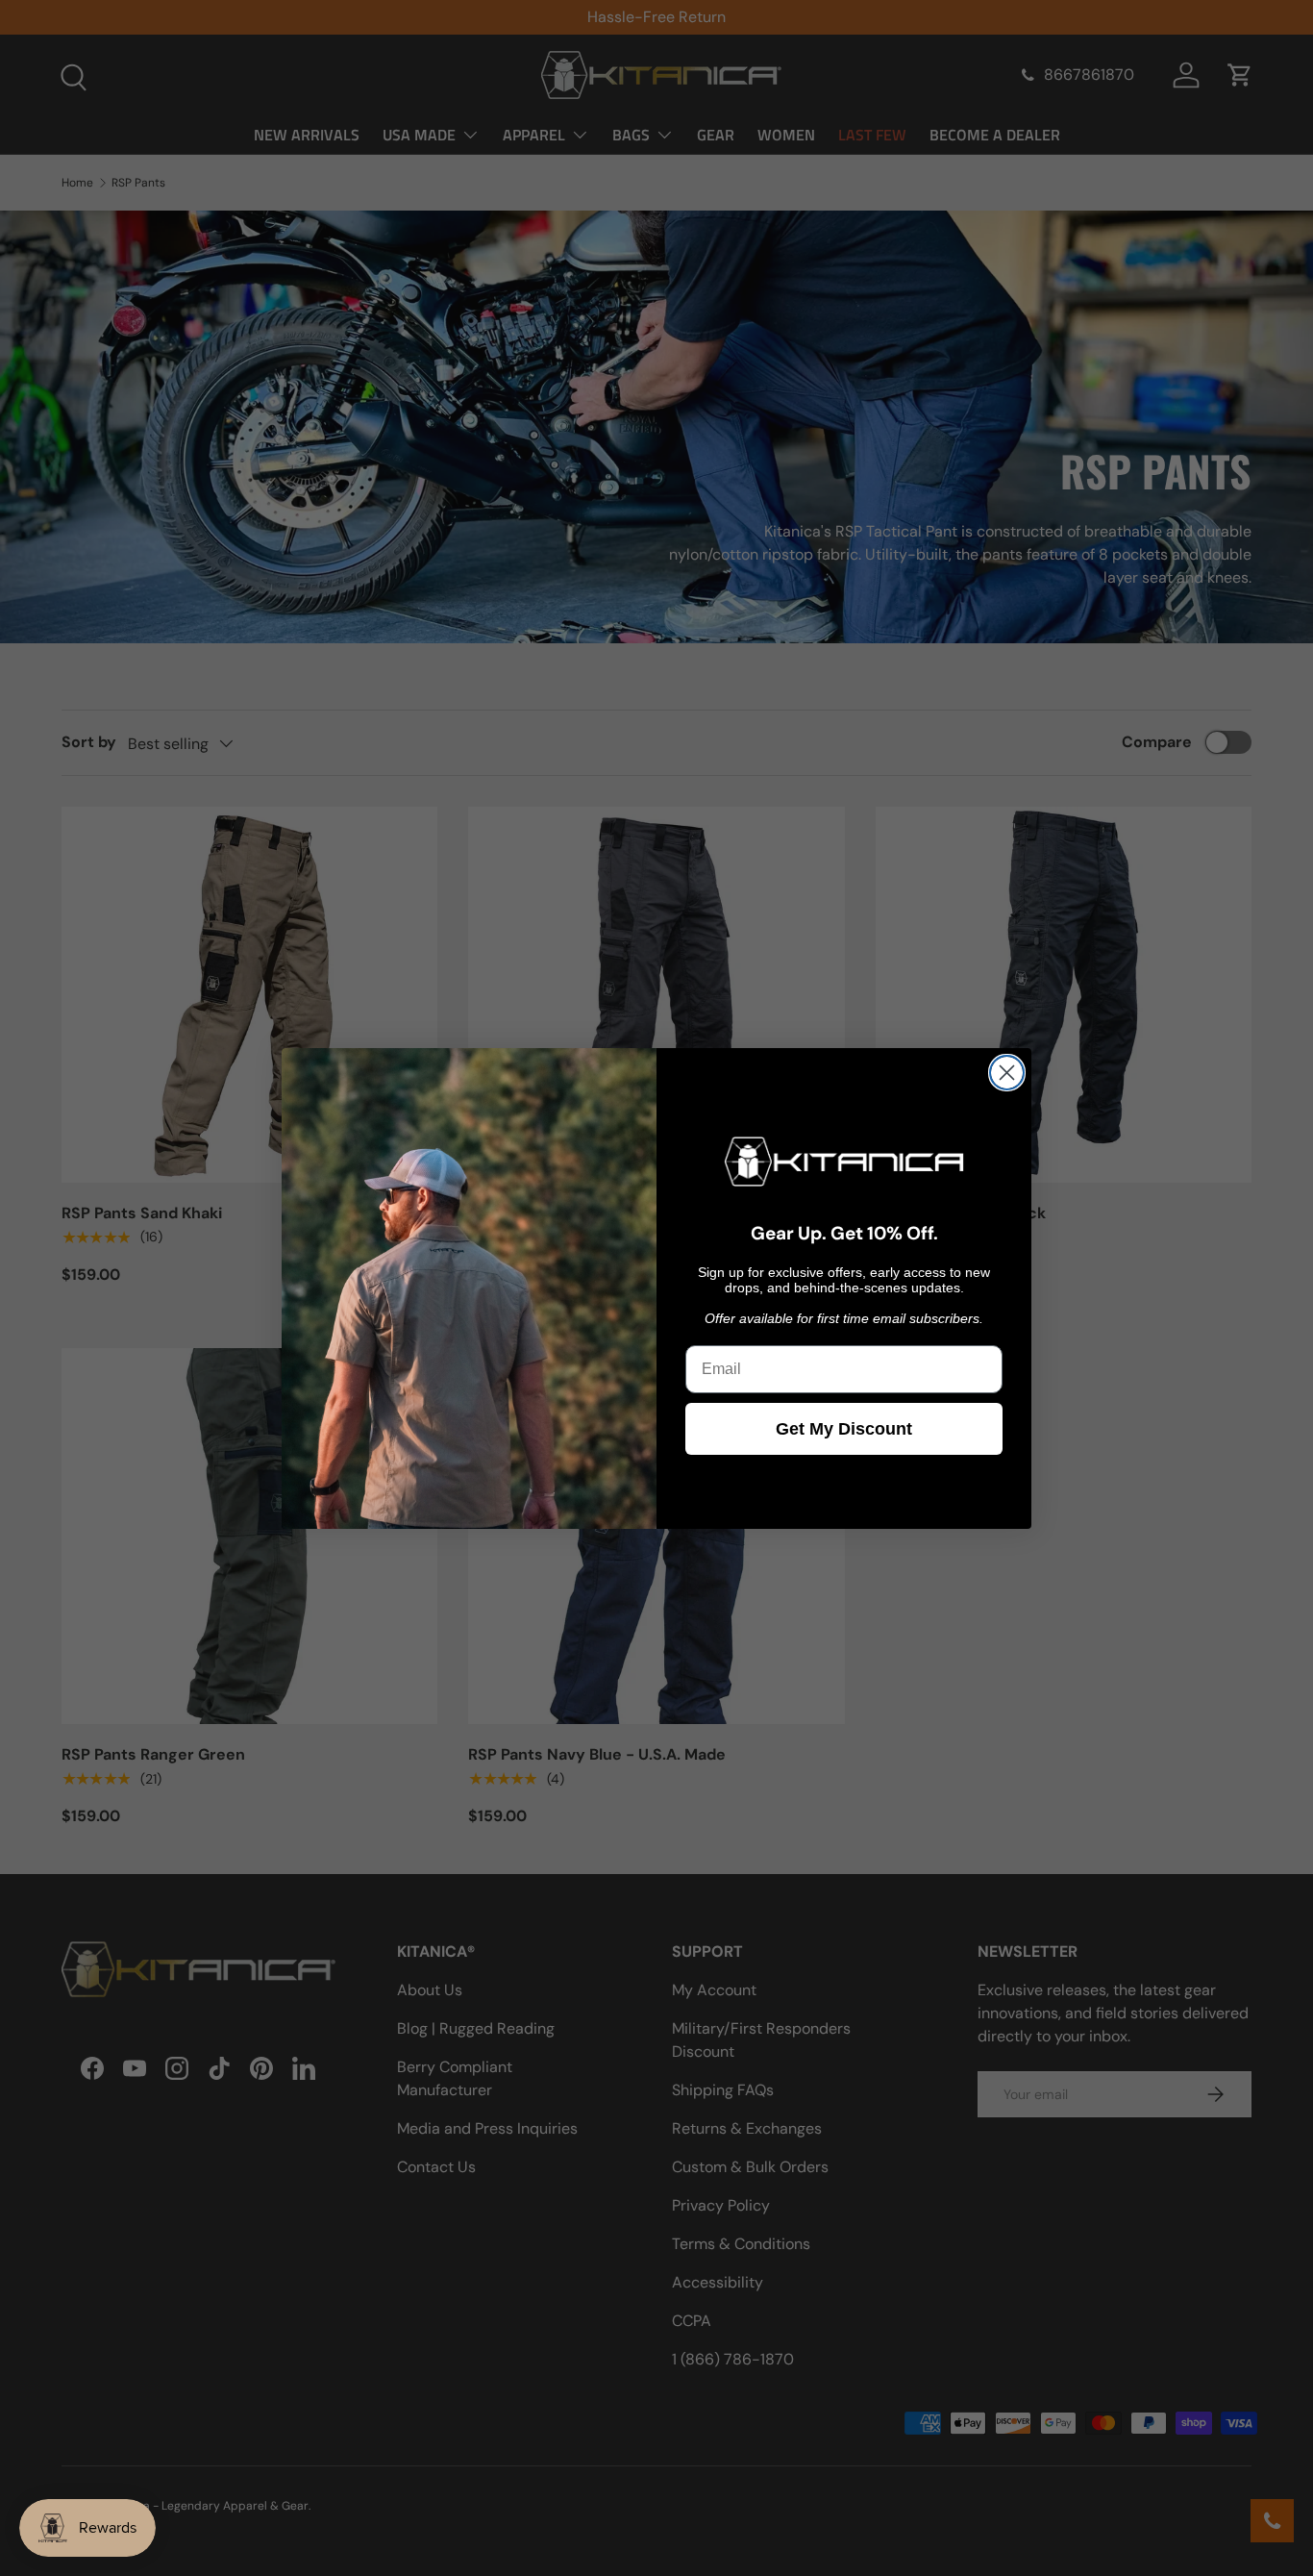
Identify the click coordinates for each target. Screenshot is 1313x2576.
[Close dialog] (1007, 1073)
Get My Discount (844, 1429)
